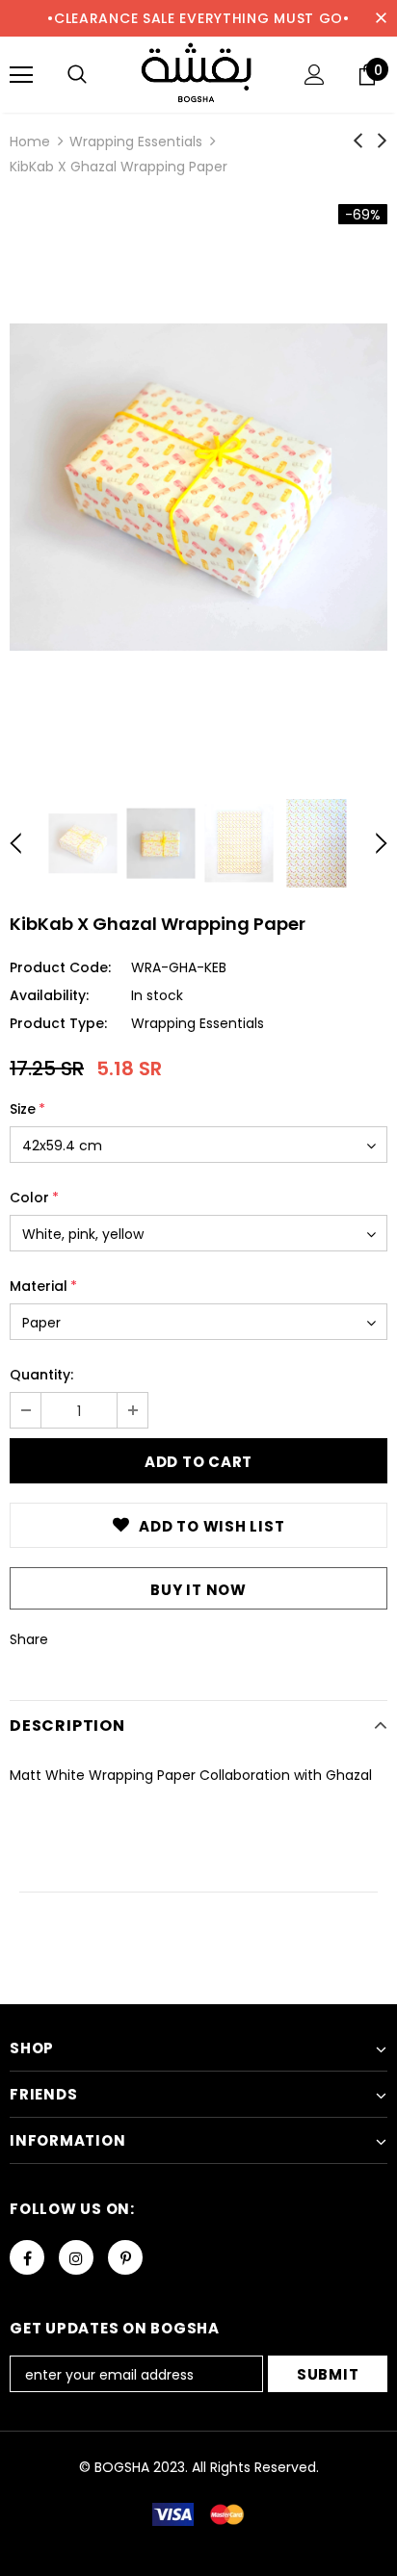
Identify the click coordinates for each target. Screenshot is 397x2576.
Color (34, 1198)
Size (27, 1109)
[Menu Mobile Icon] (21, 75)
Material (43, 1286)
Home (30, 142)
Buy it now (198, 1590)
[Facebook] (27, 2257)
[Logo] (198, 74)
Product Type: (58, 1023)
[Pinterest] (125, 2257)
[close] (381, 18)
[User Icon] (315, 75)
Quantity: (41, 1375)
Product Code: (60, 967)
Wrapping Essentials (136, 142)
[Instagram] (76, 2257)
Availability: (49, 995)
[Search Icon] (77, 75)
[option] (198, 487)
